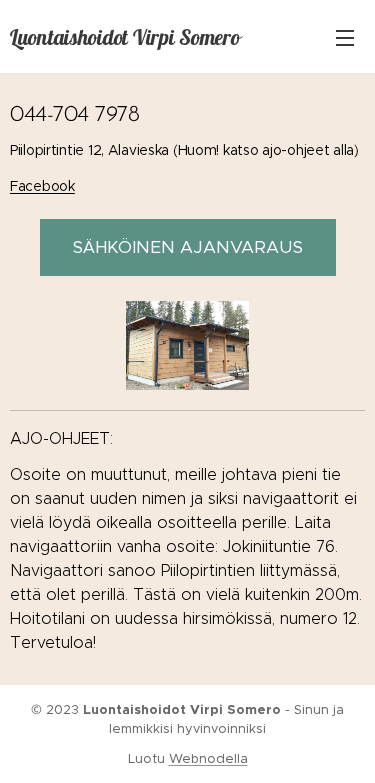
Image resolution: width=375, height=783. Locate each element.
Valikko (345, 37)
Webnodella (208, 758)
